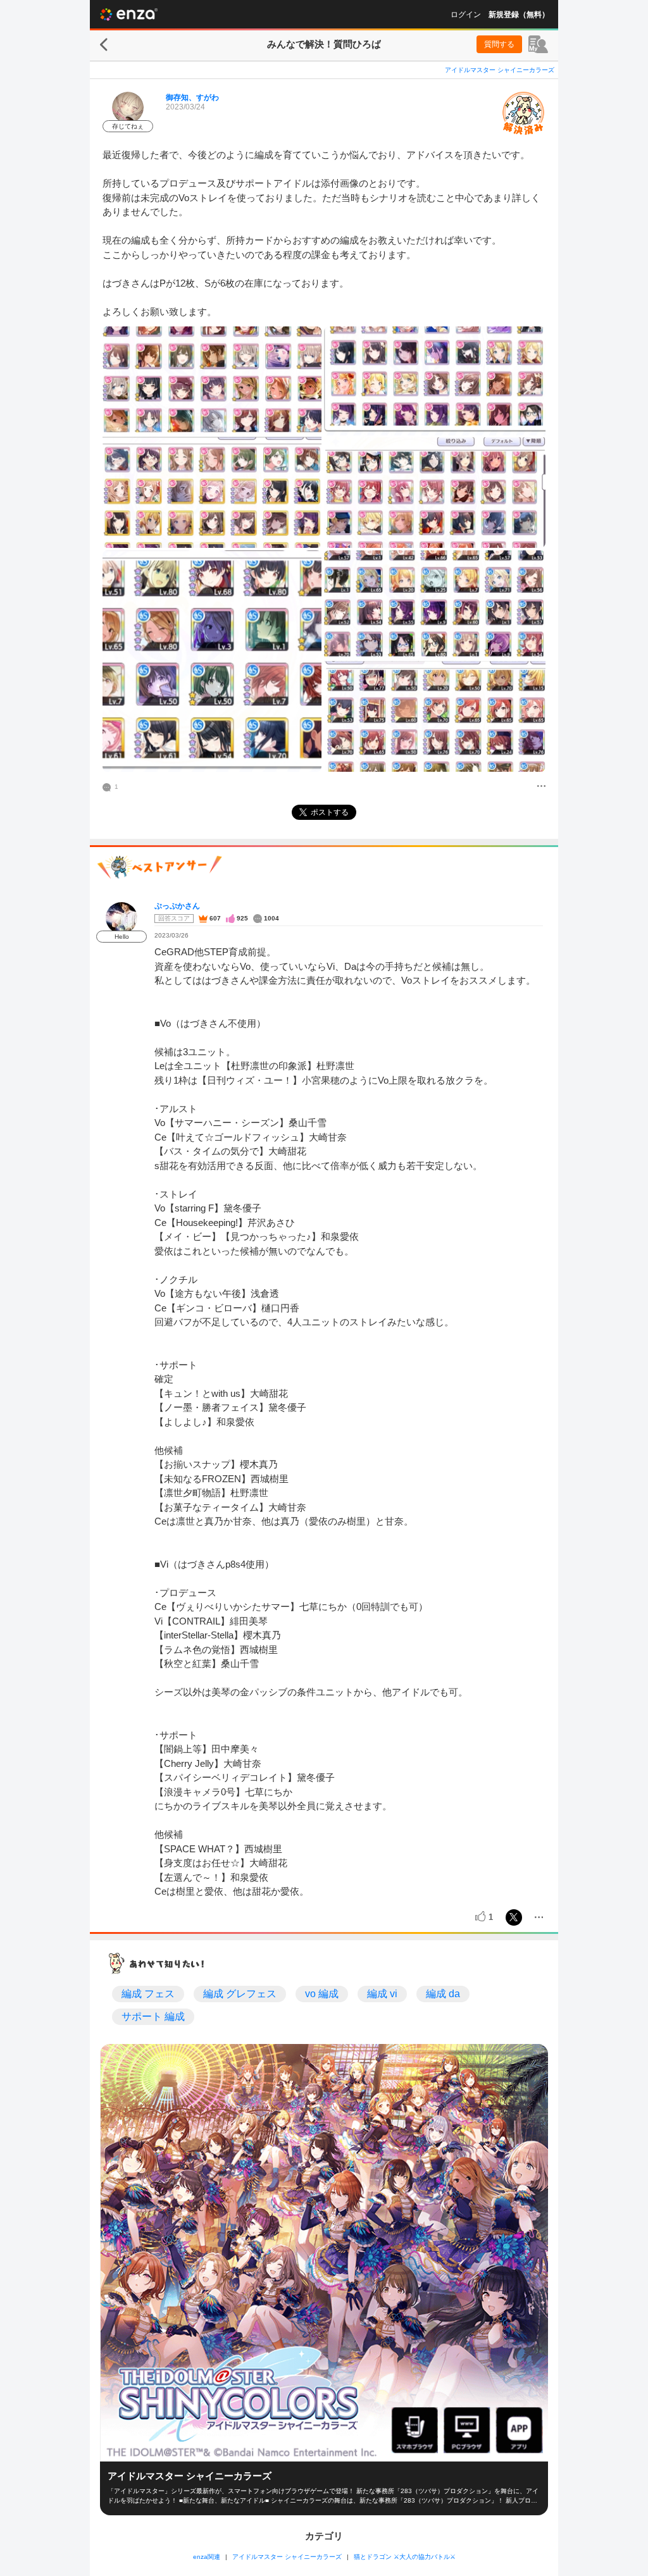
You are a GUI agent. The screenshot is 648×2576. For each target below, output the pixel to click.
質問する (499, 44)
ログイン (466, 15)
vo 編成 (322, 1994)
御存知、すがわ (192, 97)
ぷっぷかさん (177, 906)
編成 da (443, 1994)
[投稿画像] (212, 437)
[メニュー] (541, 787)
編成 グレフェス (240, 1994)
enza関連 (207, 2557)
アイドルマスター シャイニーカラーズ (500, 70)
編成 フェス (148, 1994)
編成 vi (382, 1994)
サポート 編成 (153, 2016)
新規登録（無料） (519, 15)
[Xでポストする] (514, 1917)
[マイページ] (538, 44)
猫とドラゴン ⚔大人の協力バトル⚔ (405, 2557)
